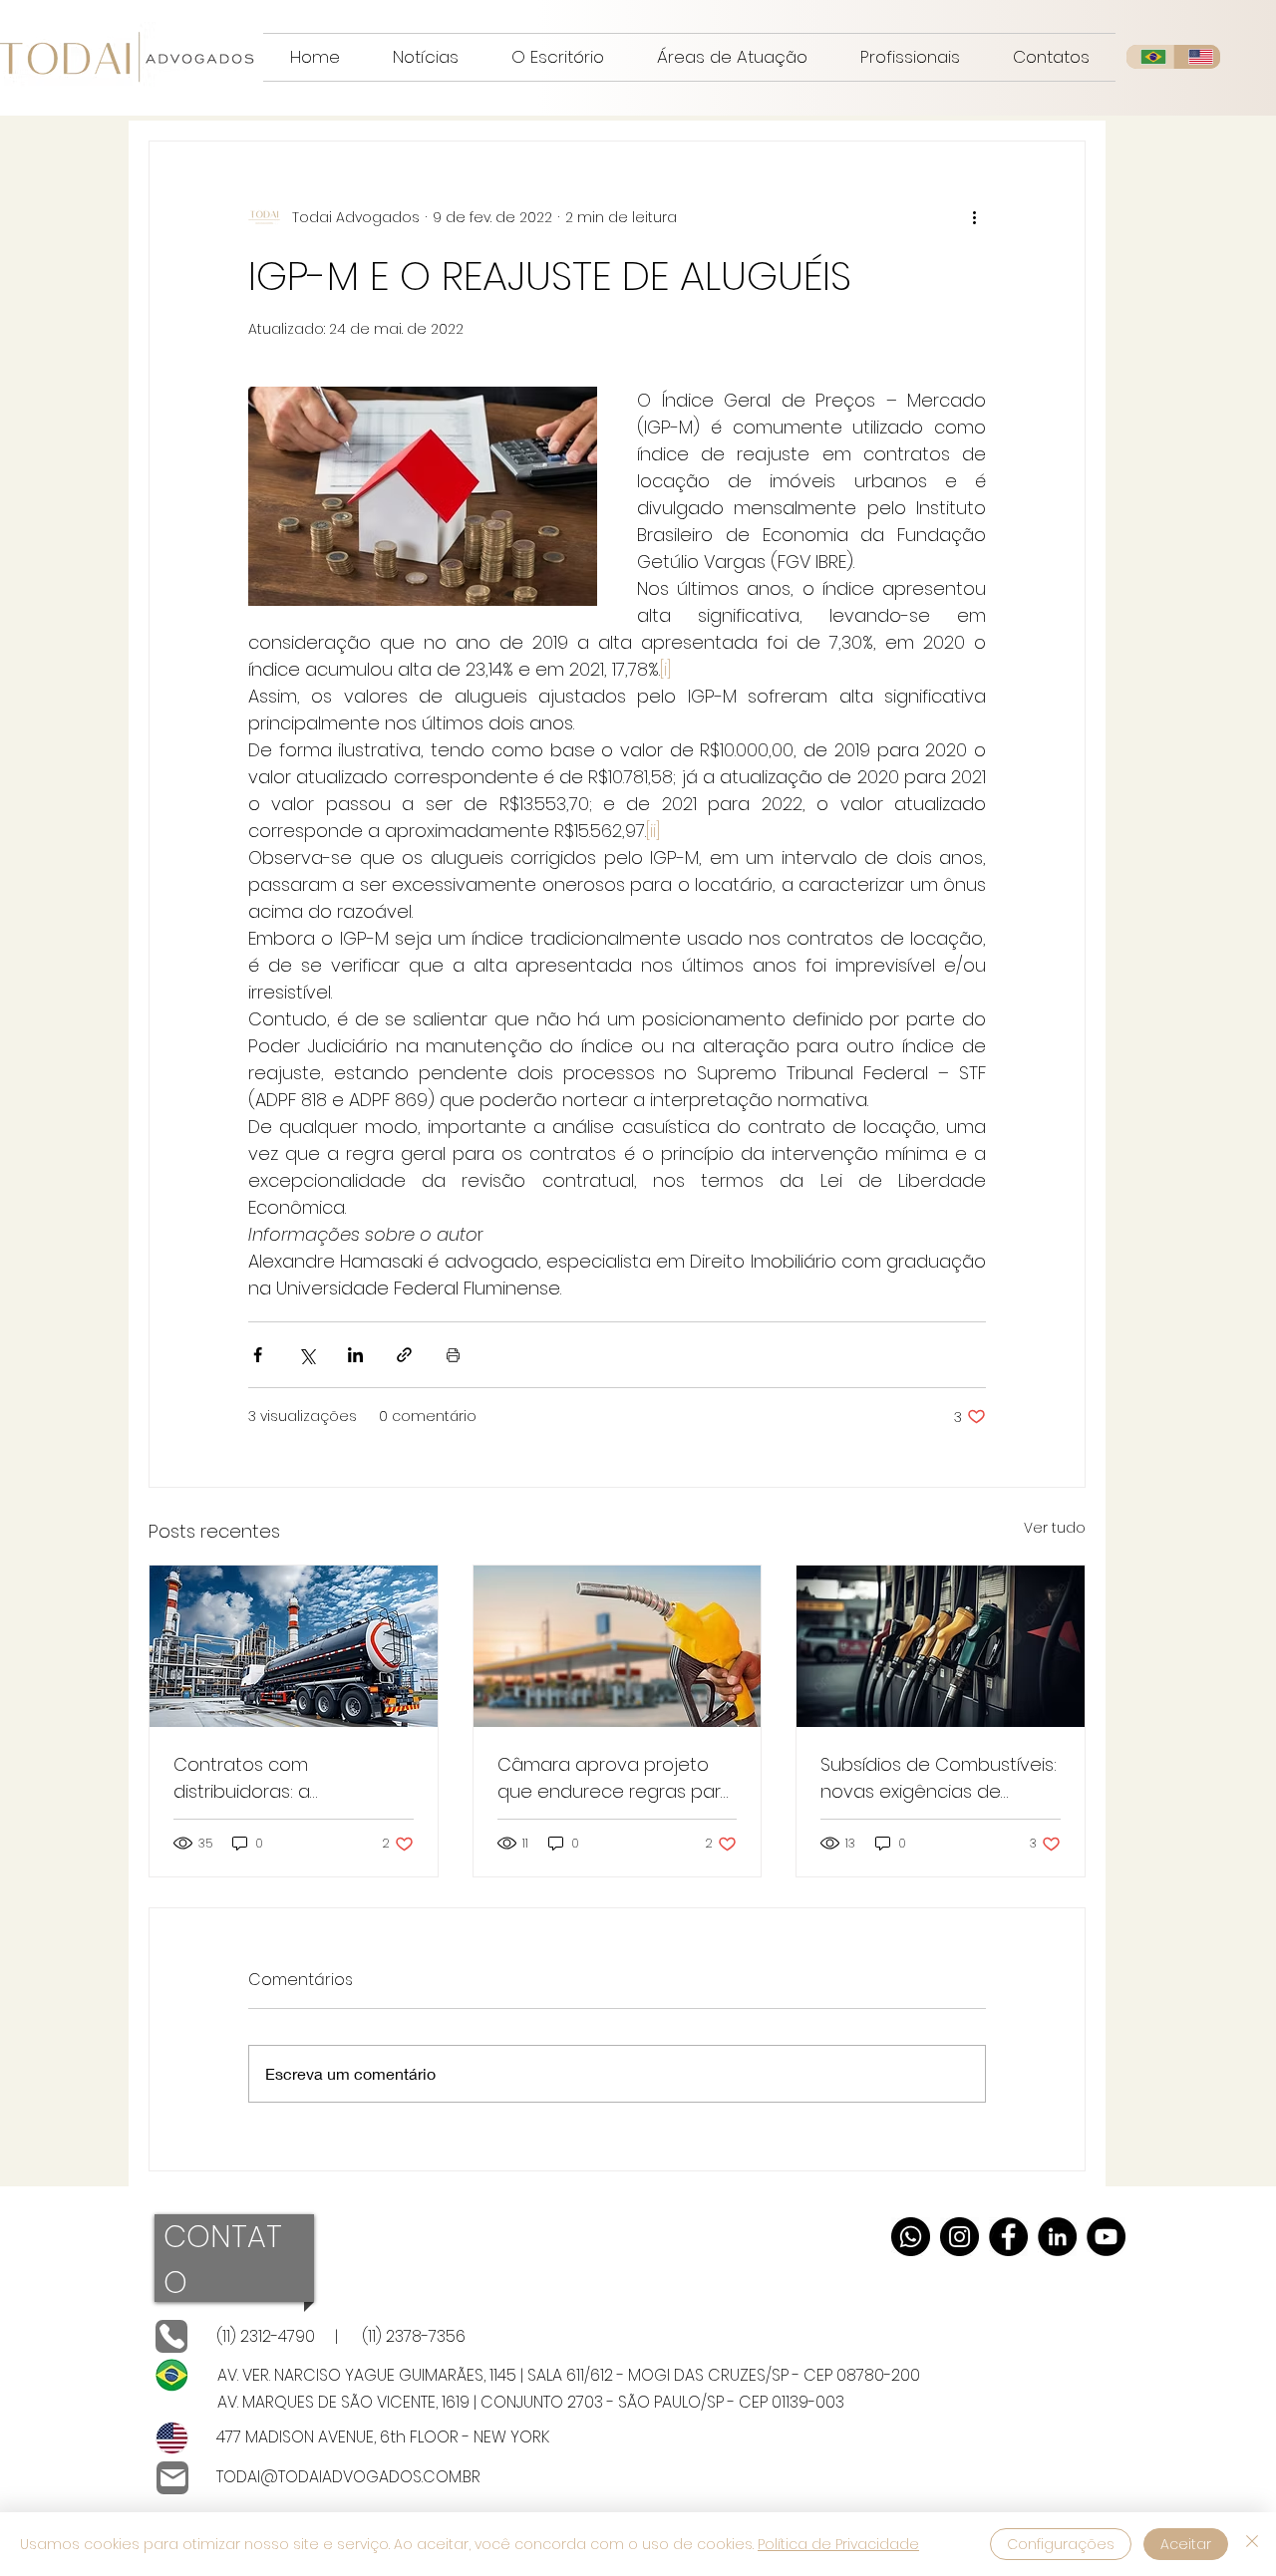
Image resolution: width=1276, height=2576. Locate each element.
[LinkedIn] (1057, 2237)
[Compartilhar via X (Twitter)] (307, 1355)
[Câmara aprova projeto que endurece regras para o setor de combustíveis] (618, 1646)
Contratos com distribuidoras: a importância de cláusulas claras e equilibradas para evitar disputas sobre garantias (288, 1778)
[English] (1197, 57)
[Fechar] (1252, 2544)
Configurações (1061, 2544)
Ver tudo (1055, 1528)
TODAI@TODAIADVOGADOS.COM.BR (348, 2477)
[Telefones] (171, 2336)
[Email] (172, 2478)
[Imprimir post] (453, 1355)
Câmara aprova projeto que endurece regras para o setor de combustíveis (615, 1778)
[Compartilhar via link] (404, 1355)
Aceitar (1186, 2544)
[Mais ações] (974, 217)
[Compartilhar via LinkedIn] (355, 1355)
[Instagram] (959, 2237)
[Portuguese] (1150, 57)
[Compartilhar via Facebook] (258, 1355)
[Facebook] (1008, 2237)
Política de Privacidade (838, 2544)
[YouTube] (1106, 2237)
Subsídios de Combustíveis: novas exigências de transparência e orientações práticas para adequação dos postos (939, 1778)
